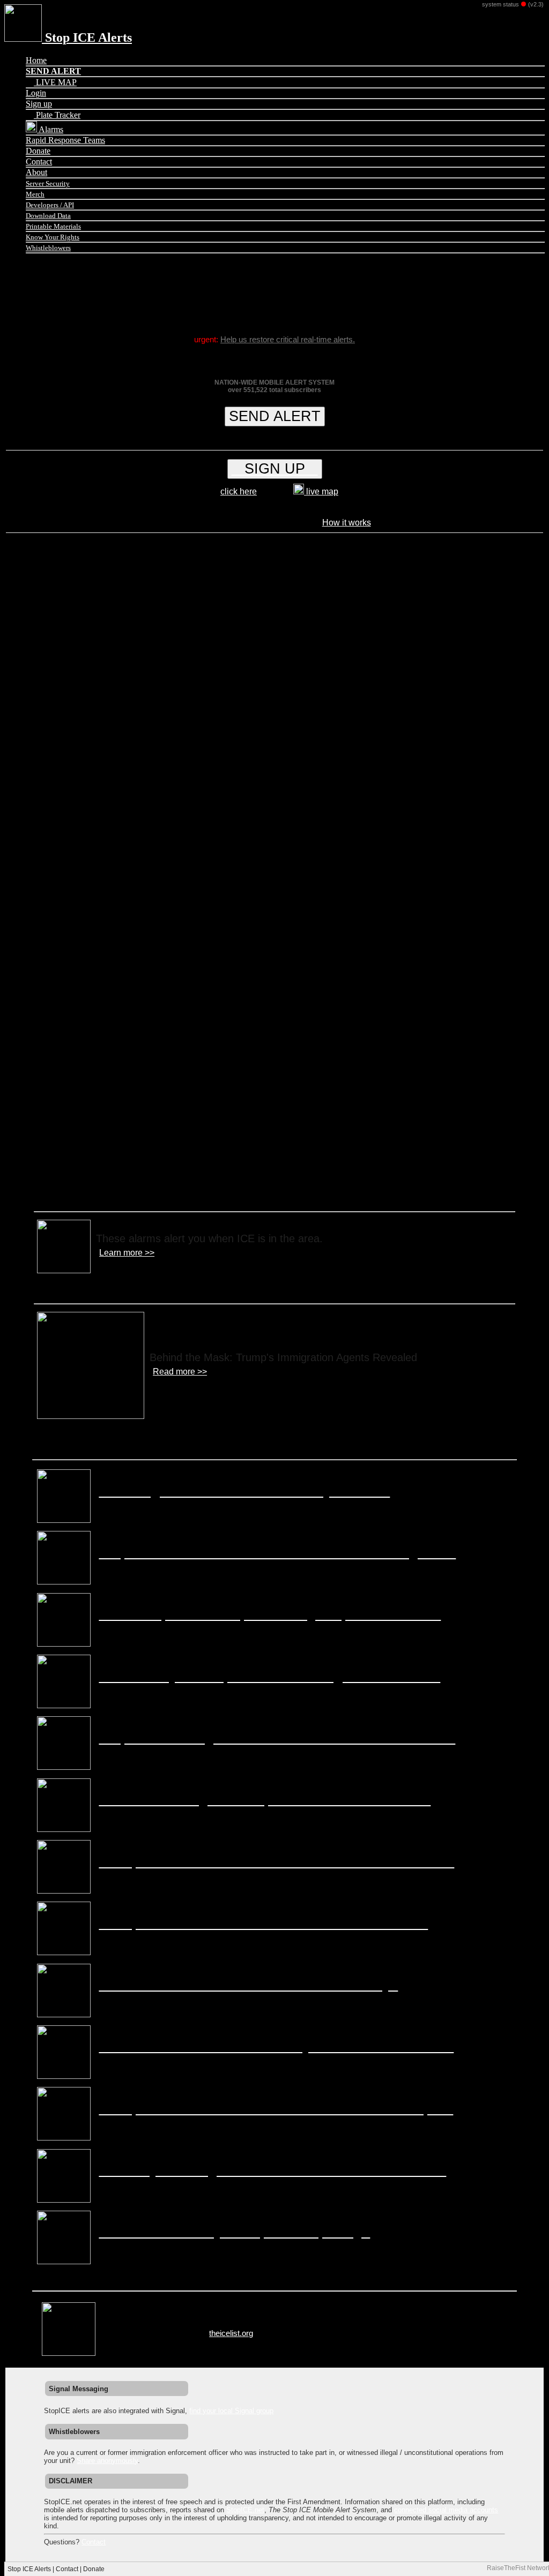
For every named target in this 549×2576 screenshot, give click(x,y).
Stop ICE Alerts (87, 37)
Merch (35, 194)
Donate (38, 151)
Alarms (50, 129)
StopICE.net (245, 2510)
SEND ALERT (275, 416)
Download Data (48, 216)
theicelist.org (231, 2333)
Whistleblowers (48, 248)
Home (36, 60)
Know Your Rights (53, 237)
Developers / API (50, 205)
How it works (347, 523)
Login (36, 93)
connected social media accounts (446, 2510)
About (36, 172)
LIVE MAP (55, 82)
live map (321, 491)
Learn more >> (127, 1253)
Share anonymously (107, 2461)
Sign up (39, 104)
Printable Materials (53, 226)
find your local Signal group (231, 2411)
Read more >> (180, 1372)
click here (239, 491)
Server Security (48, 183)
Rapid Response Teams (65, 140)
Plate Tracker (57, 115)
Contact (39, 162)
